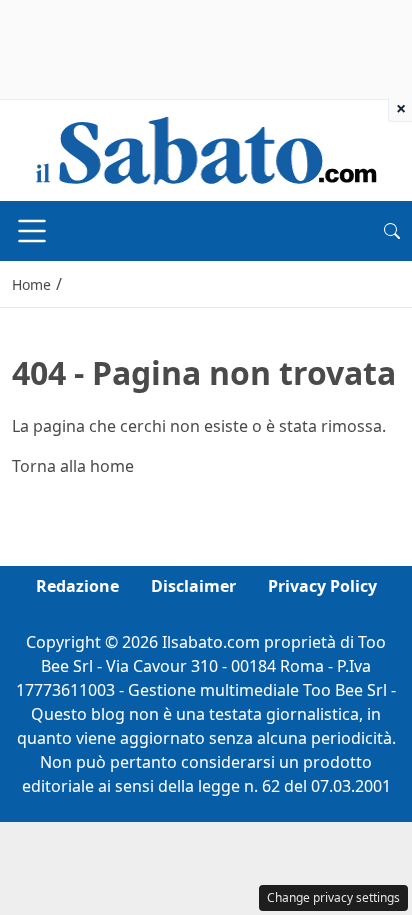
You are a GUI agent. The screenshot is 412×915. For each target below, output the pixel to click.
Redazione (77, 586)
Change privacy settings (333, 897)
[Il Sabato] (206, 149)
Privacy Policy (322, 586)
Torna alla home (73, 466)
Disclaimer (193, 586)
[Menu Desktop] (32, 231)
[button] (392, 231)
